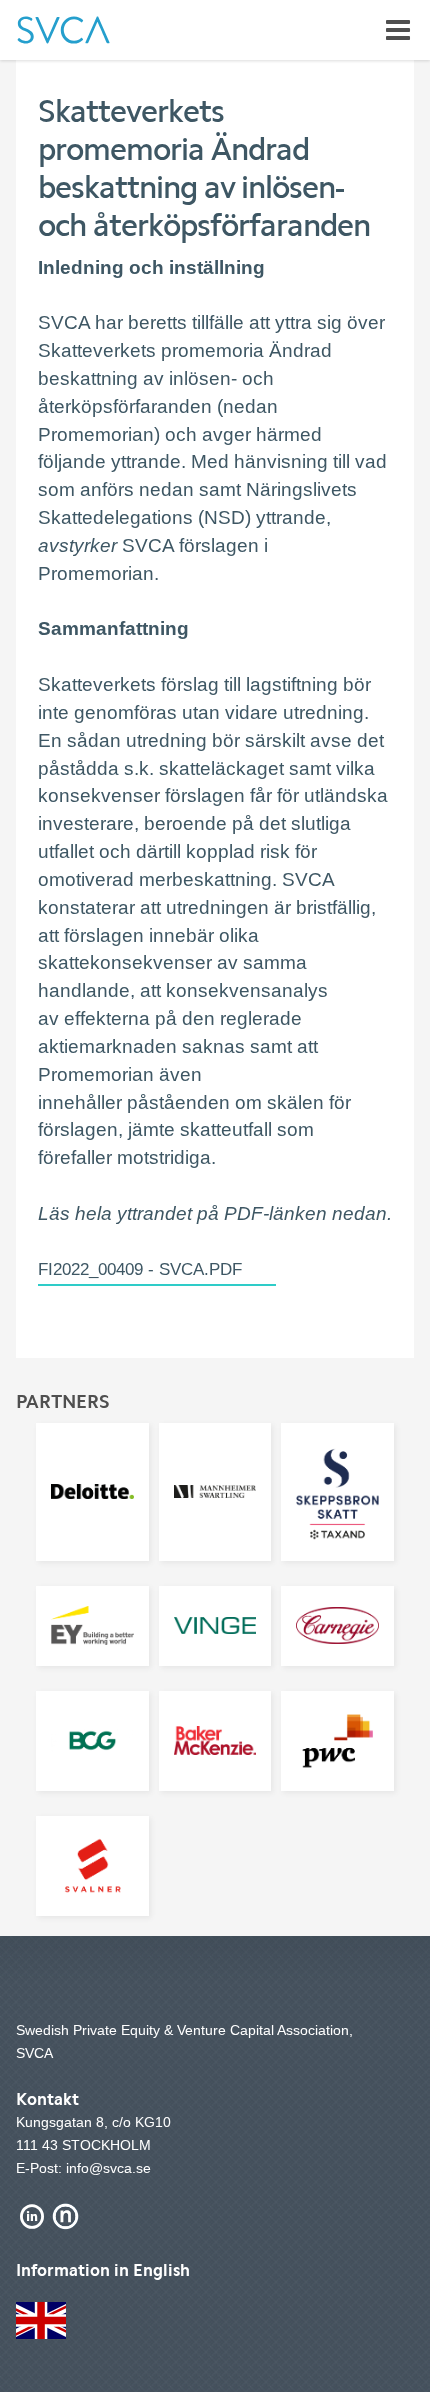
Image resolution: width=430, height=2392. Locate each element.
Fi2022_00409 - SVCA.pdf (140, 1269)
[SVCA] (63, 30)
